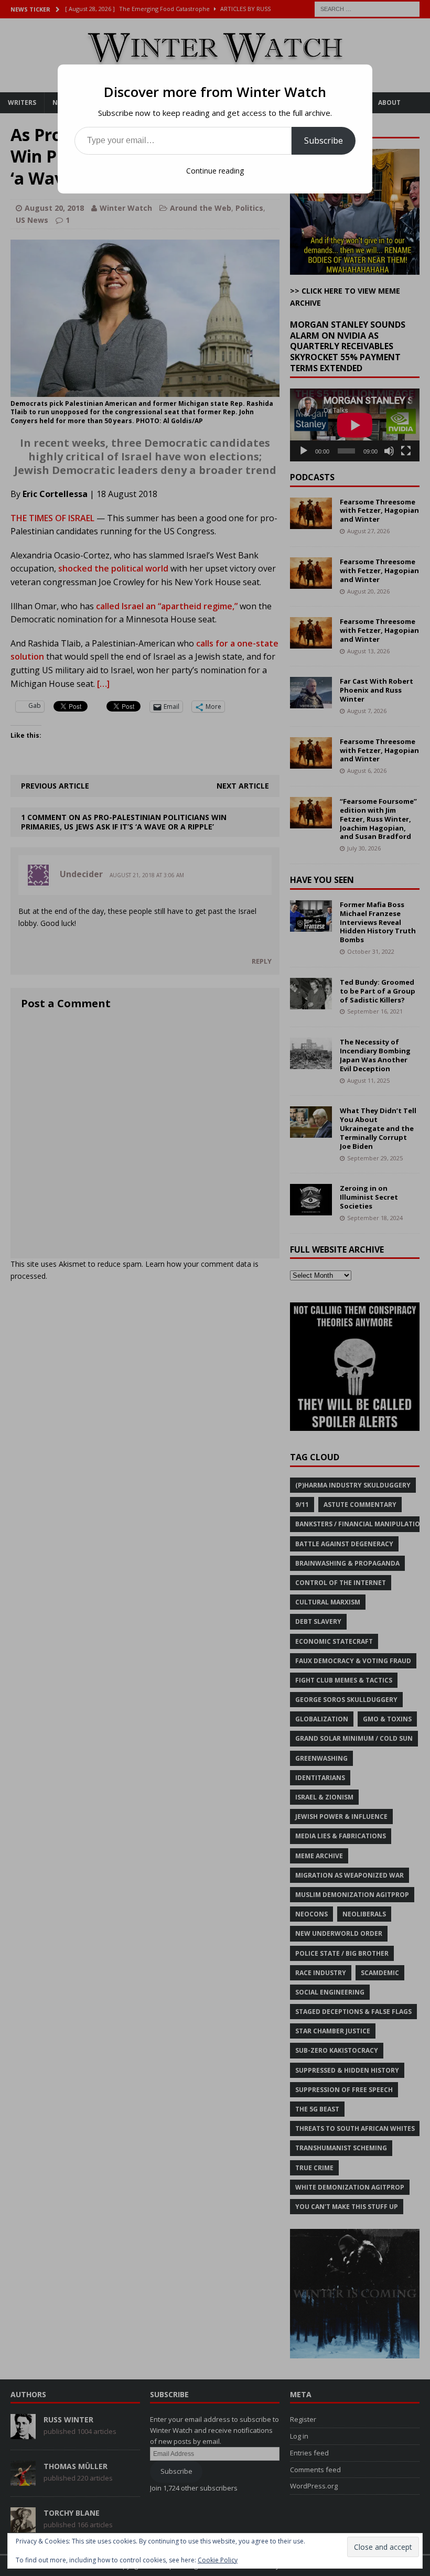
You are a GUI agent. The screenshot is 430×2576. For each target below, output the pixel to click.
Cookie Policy (218, 2560)
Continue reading (215, 171)
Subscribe (324, 141)
